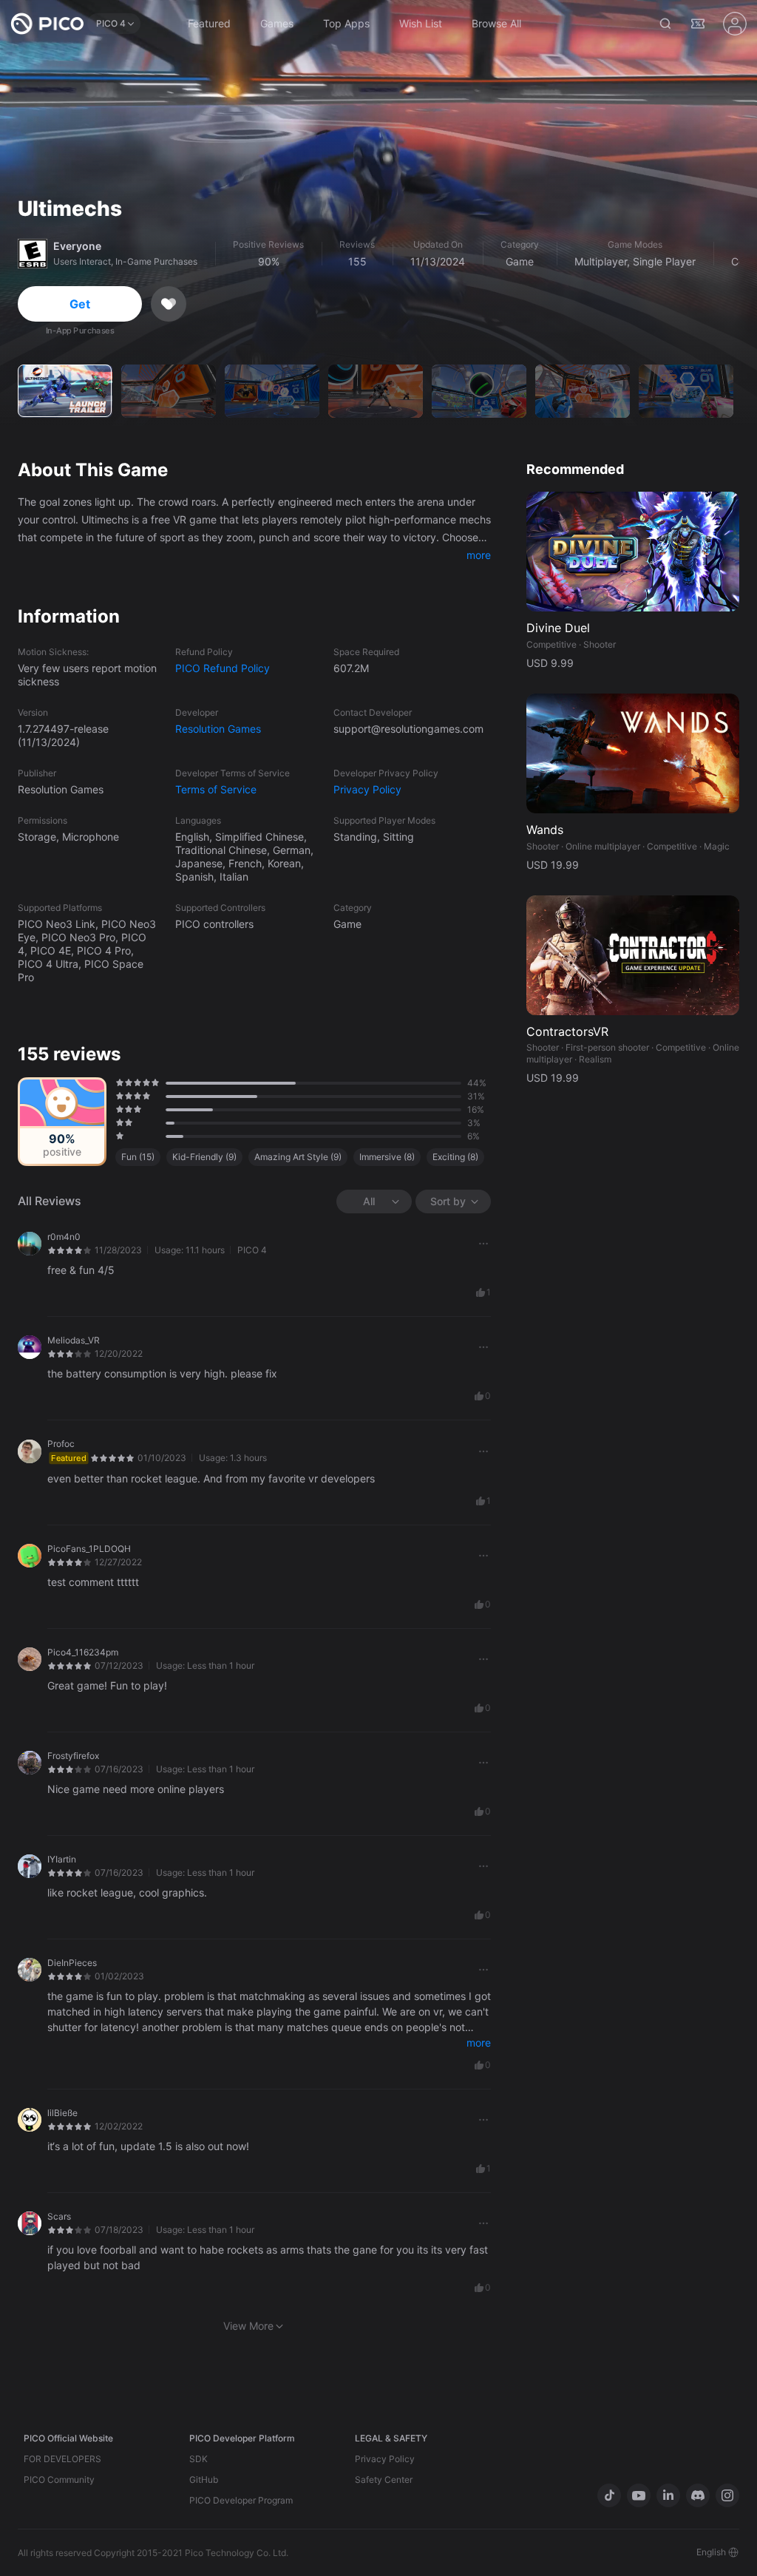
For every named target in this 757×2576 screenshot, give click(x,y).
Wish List (421, 23)
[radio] (118, 1082)
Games (277, 23)
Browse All (496, 23)
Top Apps (346, 23)
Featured (209, 23)
